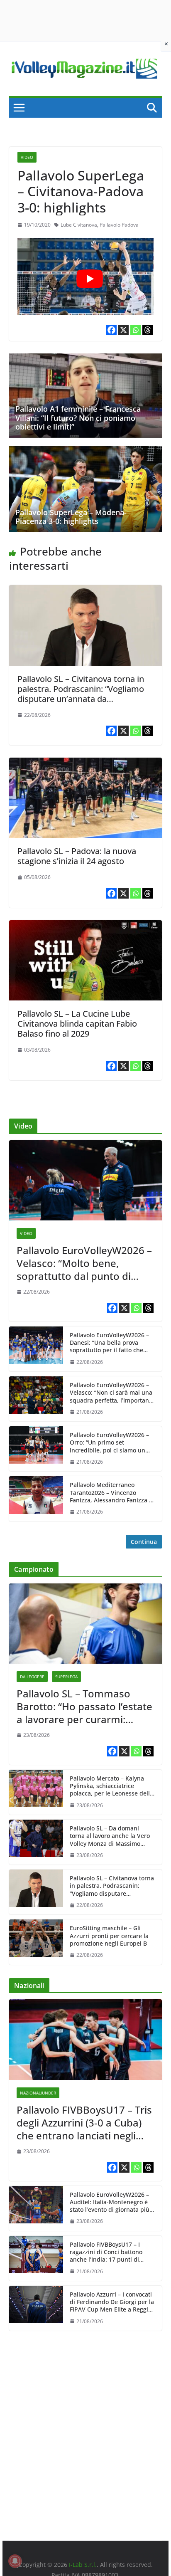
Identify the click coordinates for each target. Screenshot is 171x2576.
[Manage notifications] (15, 2561)
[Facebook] (111, 330)
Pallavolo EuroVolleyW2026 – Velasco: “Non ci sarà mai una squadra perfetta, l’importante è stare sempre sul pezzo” (112, 1393)
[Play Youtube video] (90, 279)
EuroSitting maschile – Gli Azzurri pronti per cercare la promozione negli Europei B (109, 1936)
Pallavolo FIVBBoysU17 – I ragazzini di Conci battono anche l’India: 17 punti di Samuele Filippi (106, 2252)
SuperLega (66, 1677)
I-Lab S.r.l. (83, 2565)
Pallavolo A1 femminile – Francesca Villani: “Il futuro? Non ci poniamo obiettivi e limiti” (78, 418)
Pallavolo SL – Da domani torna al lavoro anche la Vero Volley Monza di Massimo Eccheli (110, 1836)
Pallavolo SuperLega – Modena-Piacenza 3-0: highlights (71, 517)
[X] (123, 330)
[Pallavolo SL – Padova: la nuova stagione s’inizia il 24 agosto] (85, 763)
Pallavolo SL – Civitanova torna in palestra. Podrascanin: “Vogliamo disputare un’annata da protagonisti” (81, 694)
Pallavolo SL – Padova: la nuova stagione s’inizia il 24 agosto (77, 856)
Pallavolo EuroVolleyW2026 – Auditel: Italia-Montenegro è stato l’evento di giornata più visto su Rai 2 (110, 2202)
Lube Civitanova (79, 225)
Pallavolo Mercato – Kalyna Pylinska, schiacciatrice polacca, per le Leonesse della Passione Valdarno (111, 1786)
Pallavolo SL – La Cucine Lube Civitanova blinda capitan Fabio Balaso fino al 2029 (77, 1024)
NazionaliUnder (38, 2093)
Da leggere (32, 1677)
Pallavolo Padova (119, 225)
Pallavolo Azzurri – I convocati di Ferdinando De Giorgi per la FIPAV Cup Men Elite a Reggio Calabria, (112, 2302)
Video (27, 157)
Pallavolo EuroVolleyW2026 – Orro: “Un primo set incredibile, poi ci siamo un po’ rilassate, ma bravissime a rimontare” (111, 1443)
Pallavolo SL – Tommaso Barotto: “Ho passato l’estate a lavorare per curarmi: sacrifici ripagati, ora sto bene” (84, 1707)
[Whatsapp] (136, 330)
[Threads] (148, 330)
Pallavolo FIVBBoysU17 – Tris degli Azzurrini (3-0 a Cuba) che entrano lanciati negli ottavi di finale (84, 2123)
